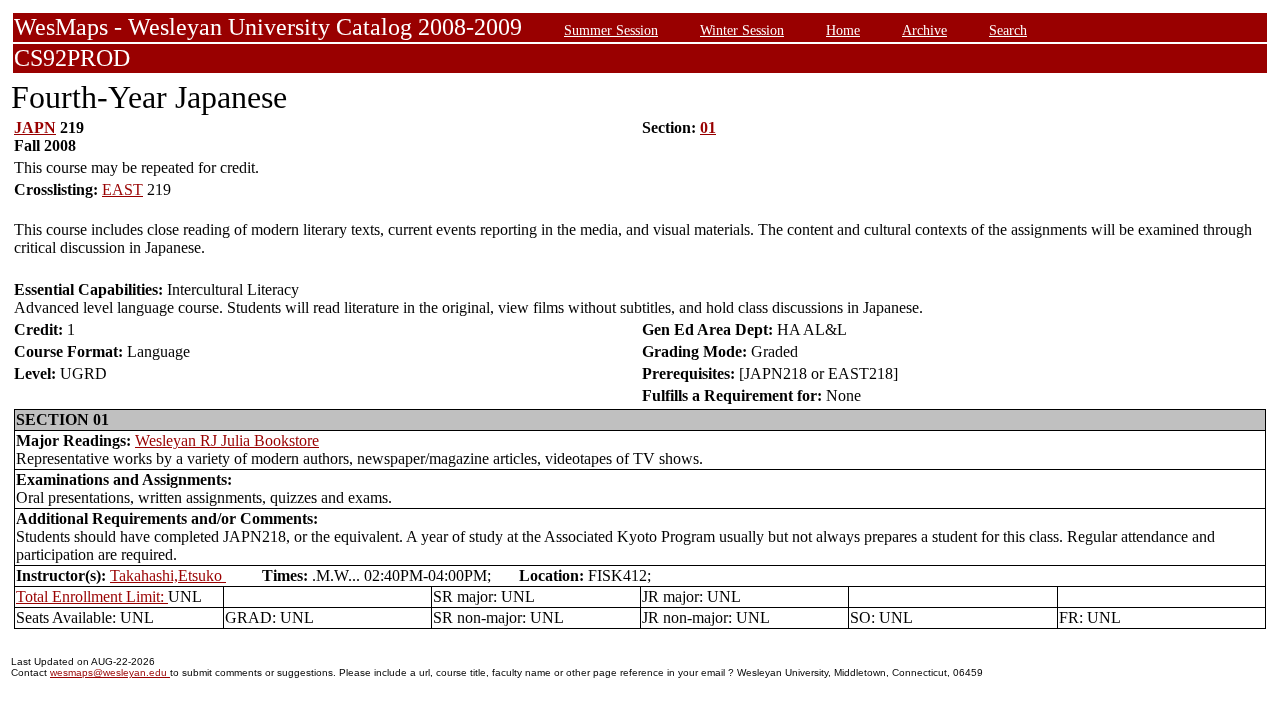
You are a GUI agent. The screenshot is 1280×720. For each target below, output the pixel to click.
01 (708, 127)
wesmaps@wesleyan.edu (110, 672)
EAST (122, 189)
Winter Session (742, 30)
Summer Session (611, 30)
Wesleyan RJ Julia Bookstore (227, 440)
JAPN (35, 127)
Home (843, 30)
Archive (924, 30)
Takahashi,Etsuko (168, 575)
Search (1008, 30)
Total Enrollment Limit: (92, 596)
